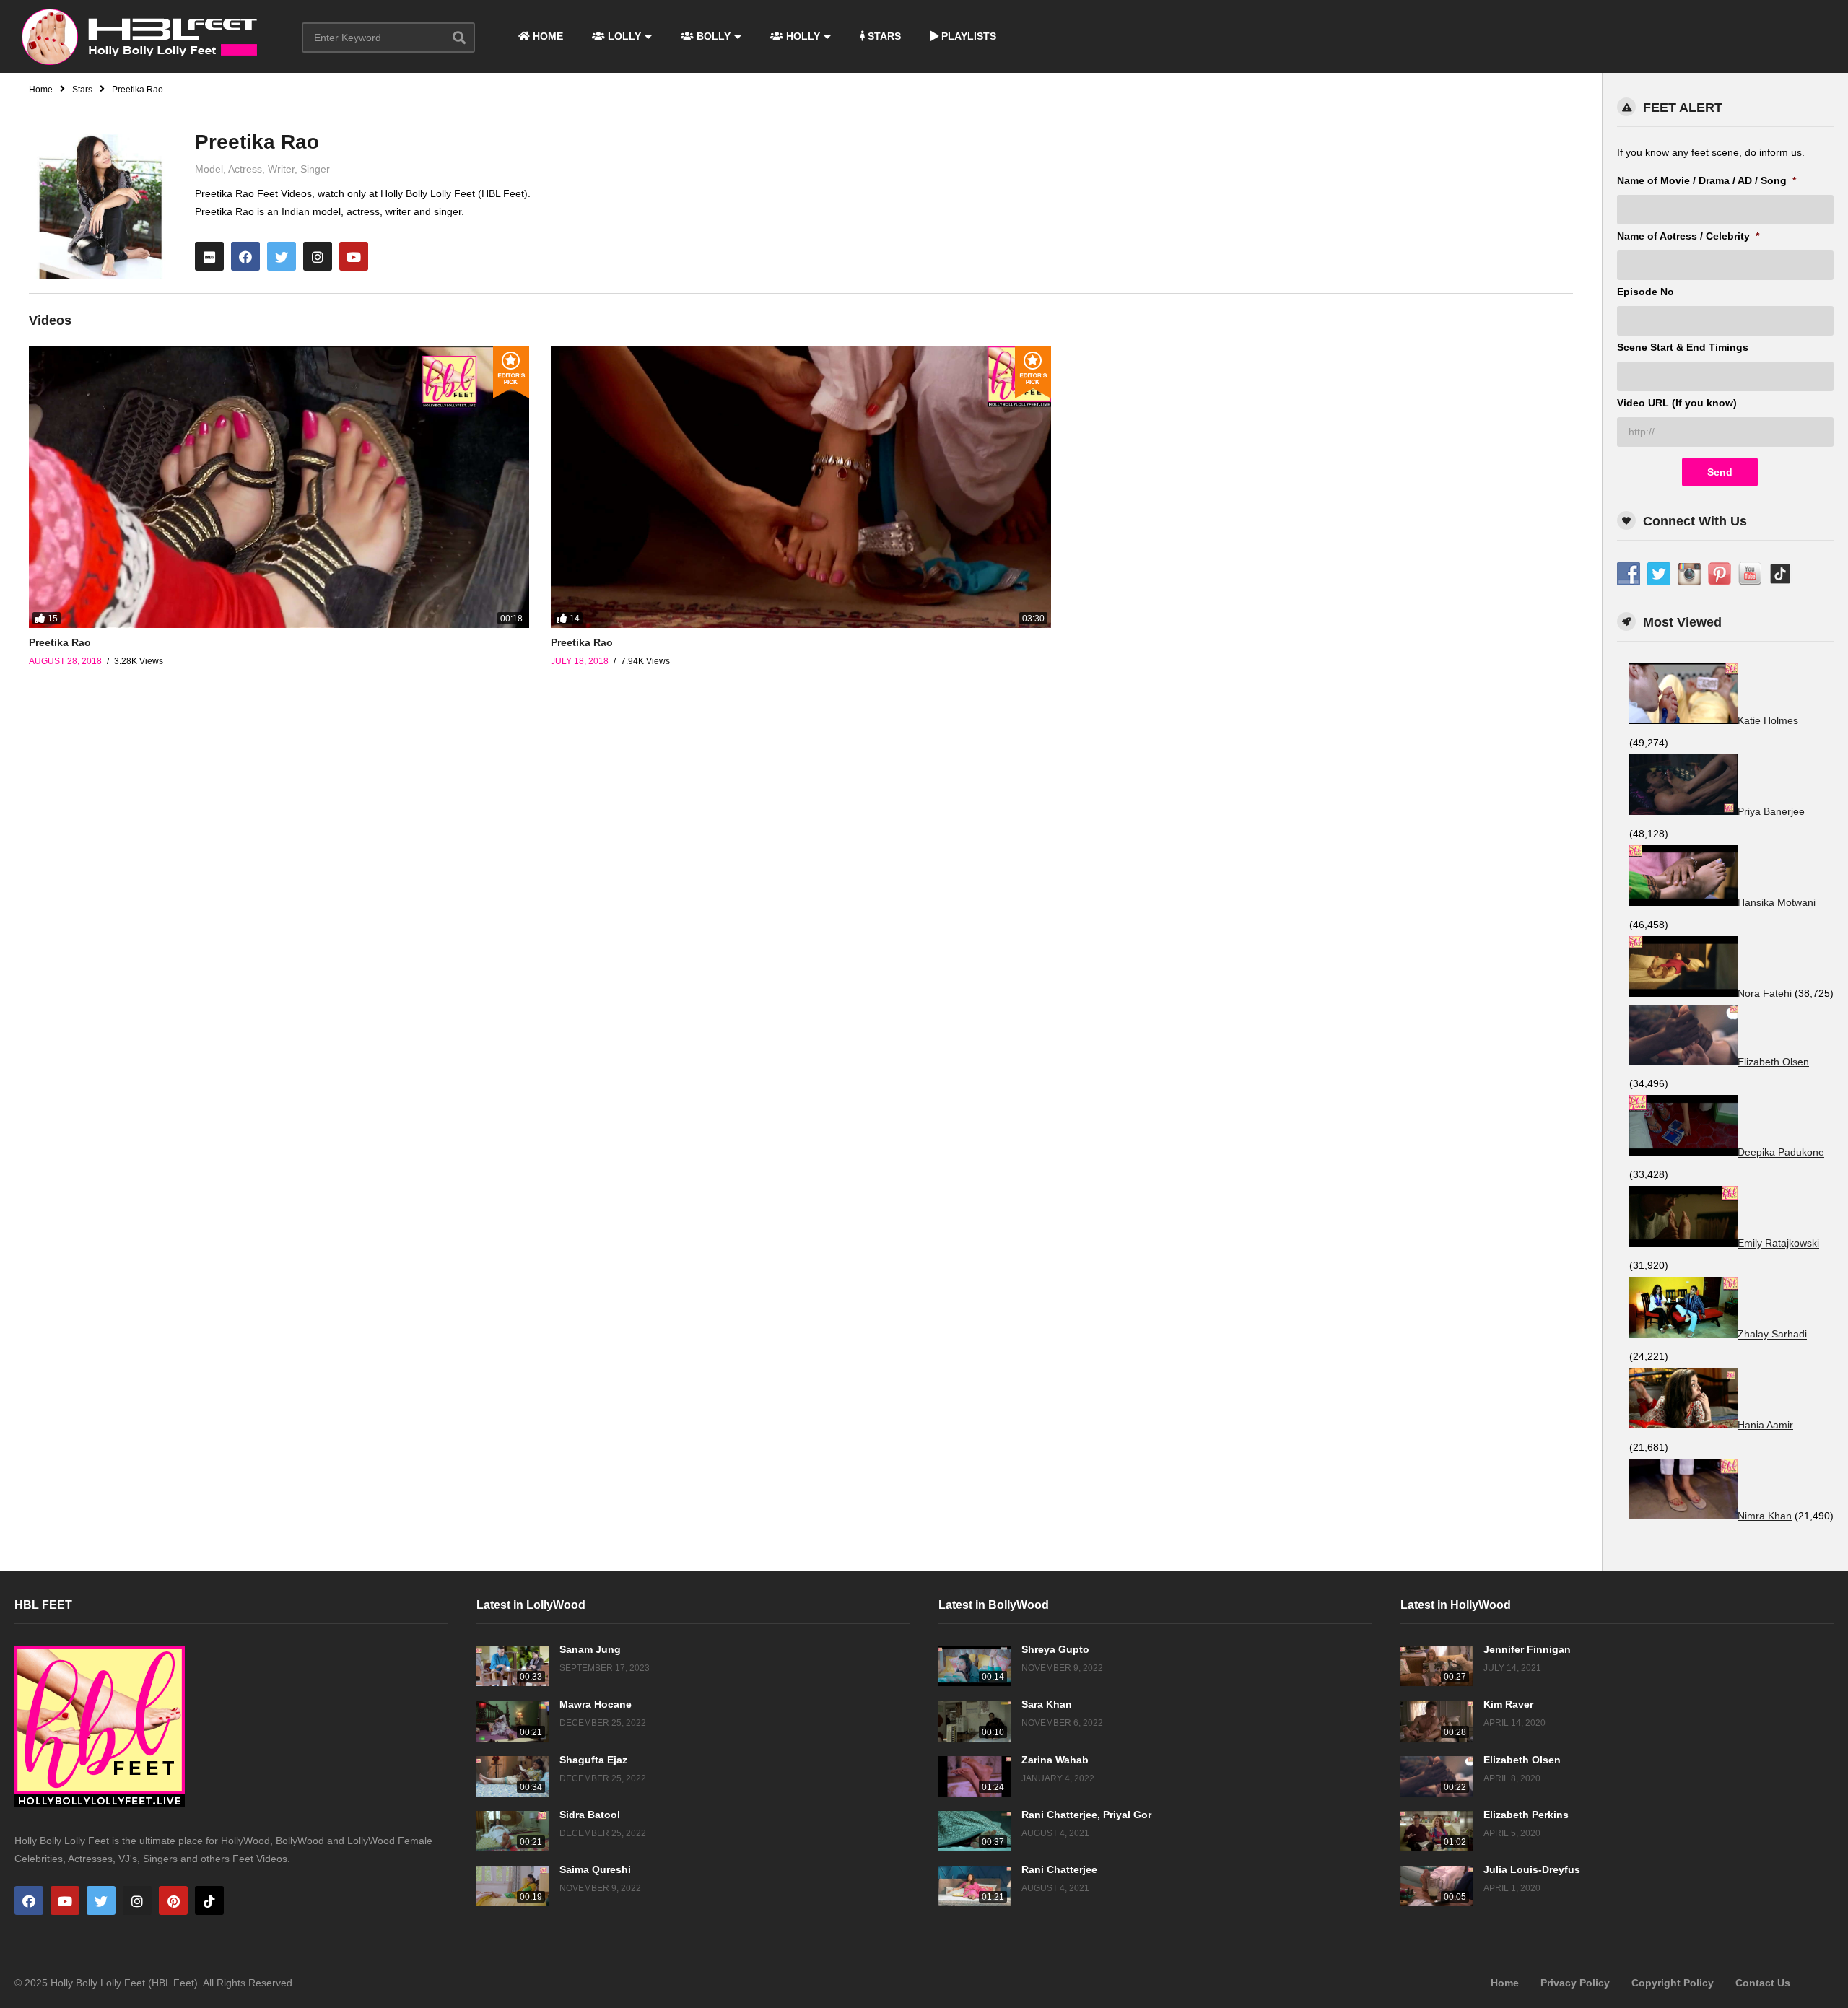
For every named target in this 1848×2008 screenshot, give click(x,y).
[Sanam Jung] (513, 1666)
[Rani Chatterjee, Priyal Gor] (975, 1831)
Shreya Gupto (1055, 1649)
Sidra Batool (590, 1815)
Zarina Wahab (1055, 1760)
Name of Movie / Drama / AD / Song (1707, 180)
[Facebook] (245, 256)
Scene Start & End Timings (1683, 347)
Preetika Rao (60, 642)
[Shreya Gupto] (975, 1666)
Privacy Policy (1575, 1983)
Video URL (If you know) (1677, 403)
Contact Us (1763, 1983)
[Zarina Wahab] (975, 1776)
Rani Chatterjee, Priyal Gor (1086, 1815)
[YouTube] (65, 1900)
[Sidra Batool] (513, 1831)
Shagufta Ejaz (593, 1760)
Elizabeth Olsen (1522, 1760)
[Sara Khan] (975, 1721)
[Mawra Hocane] (513, 1721)
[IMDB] (209, 256)
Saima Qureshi (595, 1869)
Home (1505, 1983)
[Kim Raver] (1437, 1721)
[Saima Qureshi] (513, 1886)
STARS (883, 36)
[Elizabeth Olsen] (1437, 1776)
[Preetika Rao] (279, 487)
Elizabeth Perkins (1526, 1815)
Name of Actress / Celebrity (1688, 236)
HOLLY (802, 36)
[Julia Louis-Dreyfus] (1437, 1886)
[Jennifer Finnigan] (1437, 1666)
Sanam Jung (590, 1649)
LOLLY (623, 36)
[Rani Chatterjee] (975, 1886)
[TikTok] (209, 1900)
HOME (546, 36)
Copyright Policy (1673, 1983)
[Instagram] (318, 256)
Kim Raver (1508, 1704)
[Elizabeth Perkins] (1437, 1831)
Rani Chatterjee (1059, 1869)
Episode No (1646, 292)
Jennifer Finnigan (1527, 1649)
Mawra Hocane (596, 1704)
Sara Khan (1047, 1704)
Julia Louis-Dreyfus (1532, 1869)
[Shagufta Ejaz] (513, 1776)
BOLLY (712, 36)
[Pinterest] (173, 1900)
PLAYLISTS (967, 36)
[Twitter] (282, 256)
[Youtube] (354, 256)
